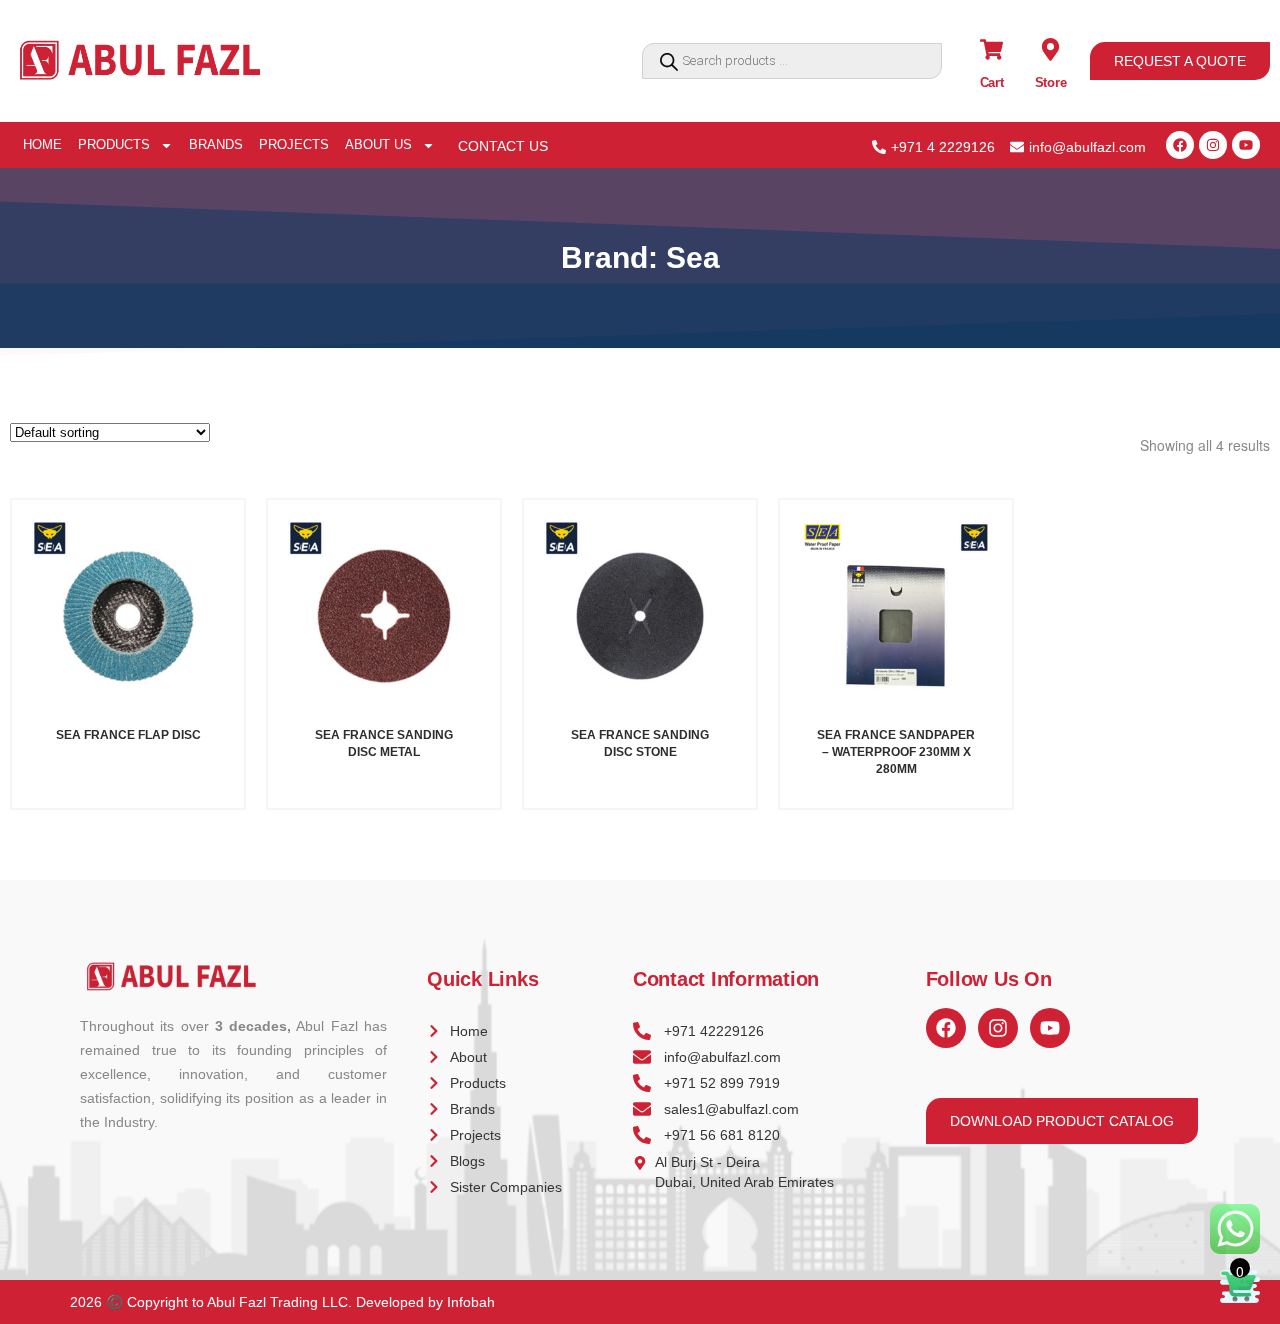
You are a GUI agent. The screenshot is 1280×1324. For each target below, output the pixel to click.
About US (378, 144)
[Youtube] (1246, 145)
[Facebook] (1180, 145)
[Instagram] (1213, 145)
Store (1051, 82)
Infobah (471, 1302)
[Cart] (991, 49)
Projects (294, 144)
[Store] (1050, 49)
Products (114, 144)
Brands (216, 144)
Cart (992, 82)
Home (42, 144)
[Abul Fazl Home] (192, 61)
